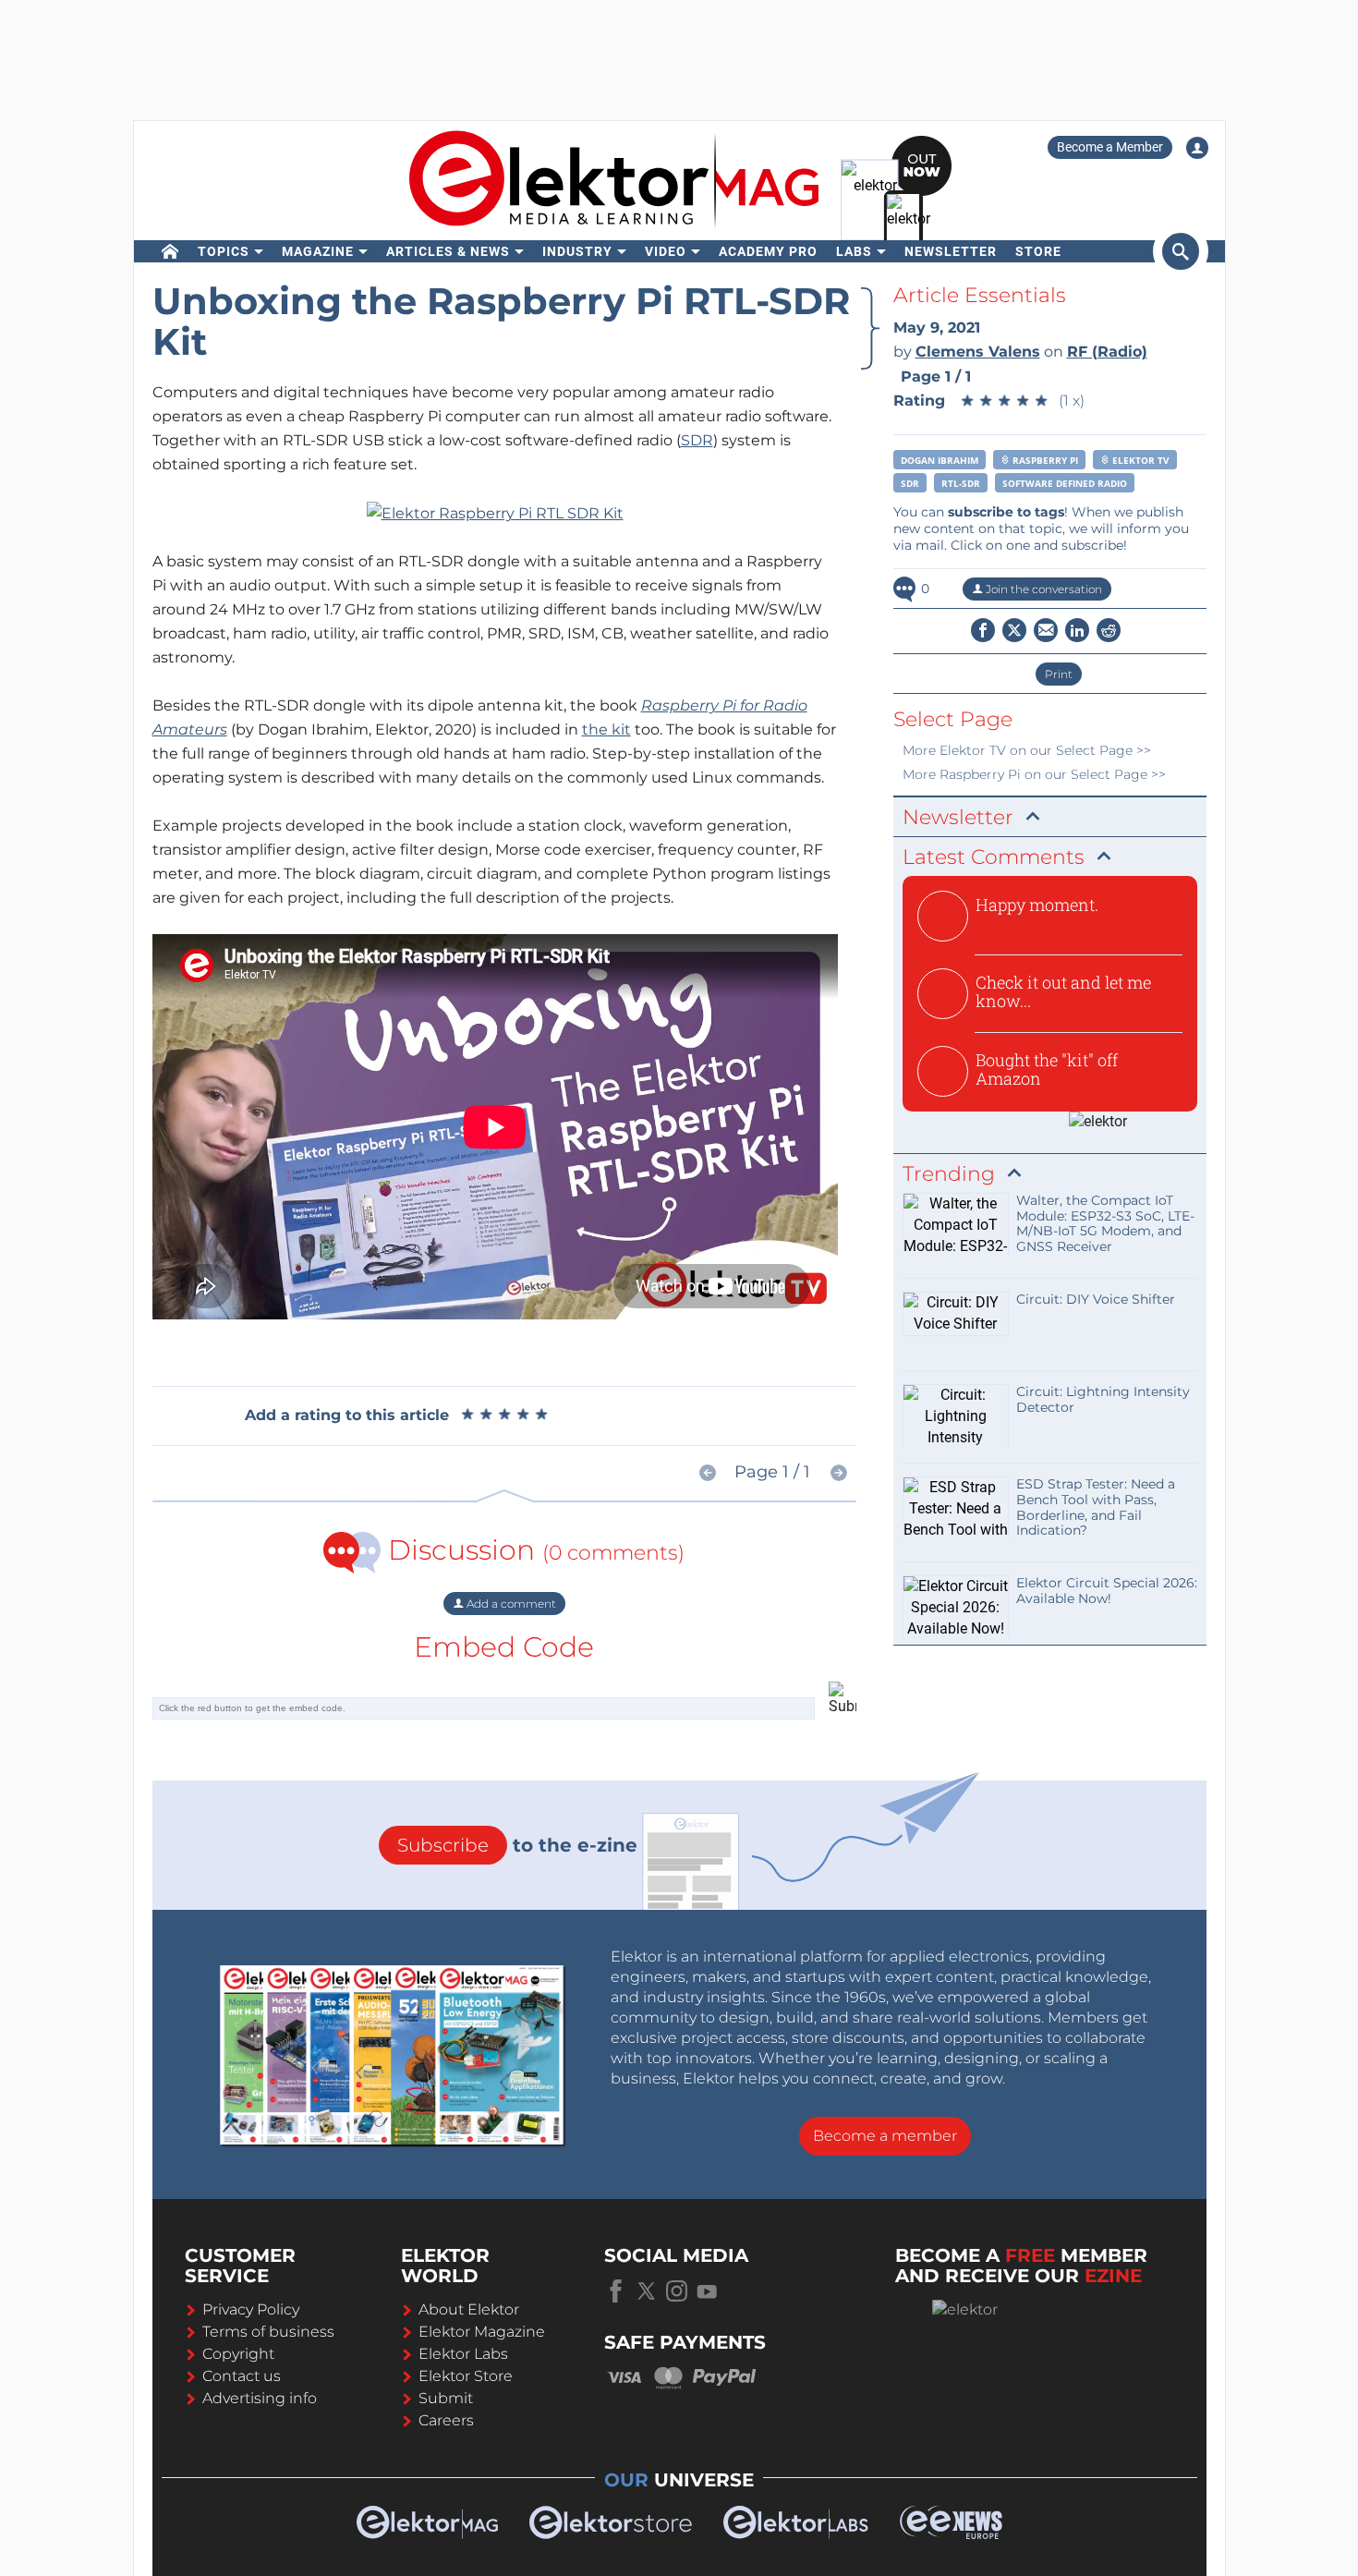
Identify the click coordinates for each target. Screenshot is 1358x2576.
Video (666, 251)
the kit (606, 729)
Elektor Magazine (482, 2332)
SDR (697, 440)
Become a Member (1110, 147)
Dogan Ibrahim (940, 460)
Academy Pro (768, 251)
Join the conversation (1043, 589)
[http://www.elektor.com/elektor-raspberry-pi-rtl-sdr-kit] (495, 512)
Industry (577, 251)
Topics (224, 251)
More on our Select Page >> (1027, 750)
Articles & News (448, 251)
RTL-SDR (961, 483)
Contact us (242, 2376)
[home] (170, 251)
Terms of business (268, 2332)
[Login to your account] (1197, 148)
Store (1038, 251)
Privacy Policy (251, 2309)
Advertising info (260, 2398)
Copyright (238, 2354)
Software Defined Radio (1065, 483)
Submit (446, 2398)
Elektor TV (1140, 460)
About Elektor (469, 2309)
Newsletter (951, 251)
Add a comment (510, 1604)
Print (1059, 674)
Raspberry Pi (1044, 460)
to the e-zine (517, 1845)
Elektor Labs (463, 2354)
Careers (446, 2420)
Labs (854, 251)
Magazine (318, 251)
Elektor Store (466, 2376)
